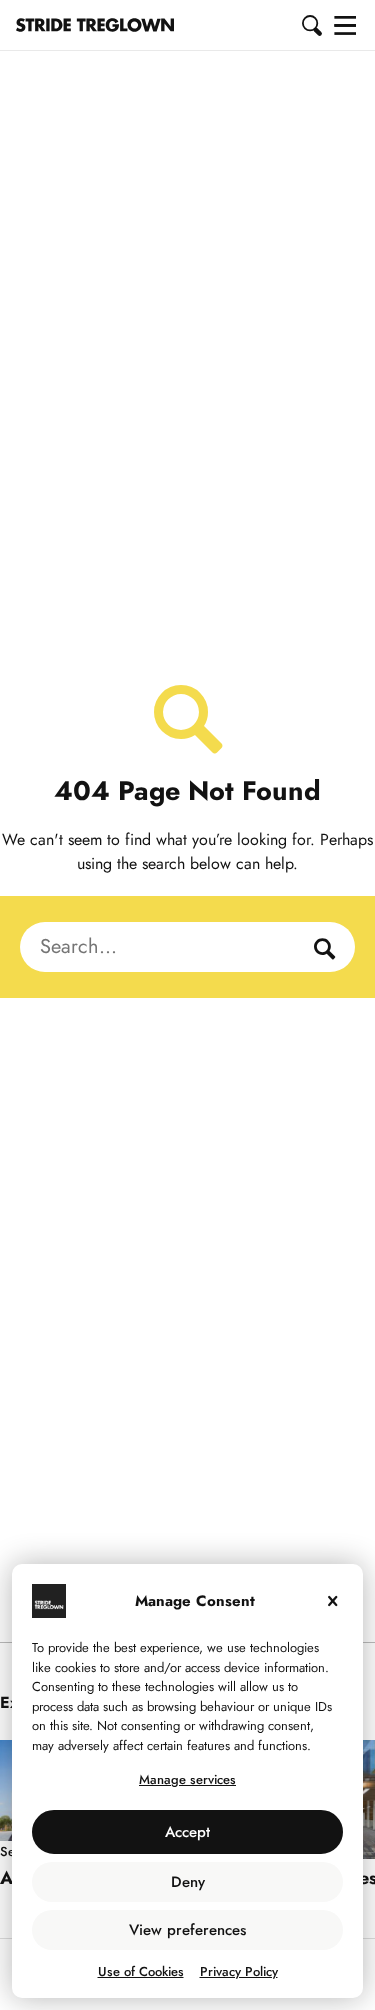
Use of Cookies (141, 1971)
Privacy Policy (239, 1971)
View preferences (187, 1930)
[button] (313, 25)
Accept (187, 1832)
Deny (188, 1882)
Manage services (187, 1779)
